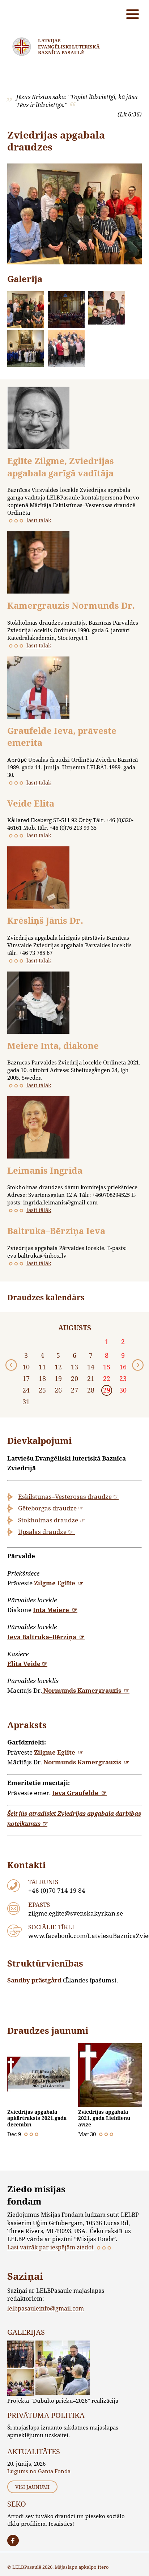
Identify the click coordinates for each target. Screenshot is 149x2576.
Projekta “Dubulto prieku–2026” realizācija (63, 2401)
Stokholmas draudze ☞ (52, 1520)
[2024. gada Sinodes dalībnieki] (26, 310)
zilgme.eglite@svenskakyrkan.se (76, 1913)
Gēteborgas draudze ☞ (51, 1508)
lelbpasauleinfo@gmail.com (46, 2308)
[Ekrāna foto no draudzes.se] (66, 310)
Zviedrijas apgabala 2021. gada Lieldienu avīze (104, 2118)
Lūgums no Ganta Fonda (39, 2471)
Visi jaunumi (32, 2487)
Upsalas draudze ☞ (46, 1532)
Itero (103, 2567)
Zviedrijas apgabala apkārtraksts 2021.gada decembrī (37, 2118)
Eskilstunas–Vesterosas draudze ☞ (68, 1497)
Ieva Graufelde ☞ (79, 1793)
